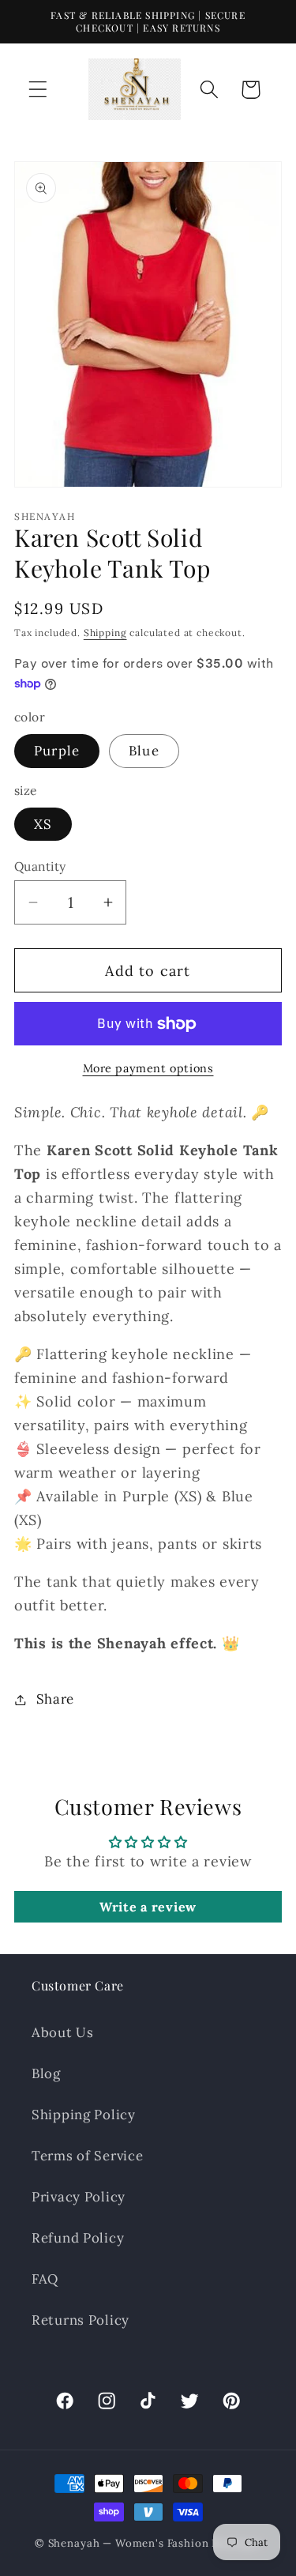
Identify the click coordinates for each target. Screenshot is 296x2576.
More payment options (148, 1068)
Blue (144, 751)
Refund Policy (78, 2238)
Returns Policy (81, 2320)
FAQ (45, 2279)
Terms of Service (88, 2156)
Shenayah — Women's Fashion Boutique (155, 2543)
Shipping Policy (84, 2115)
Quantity (40, 866)
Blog (46, 2073)
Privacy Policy (79, 2197)
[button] (38, 90)
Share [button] (55, 1699)
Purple (57, 751)
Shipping (105, 633)
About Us (63, 2032)
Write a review (148, 1907)
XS (43, 824)
